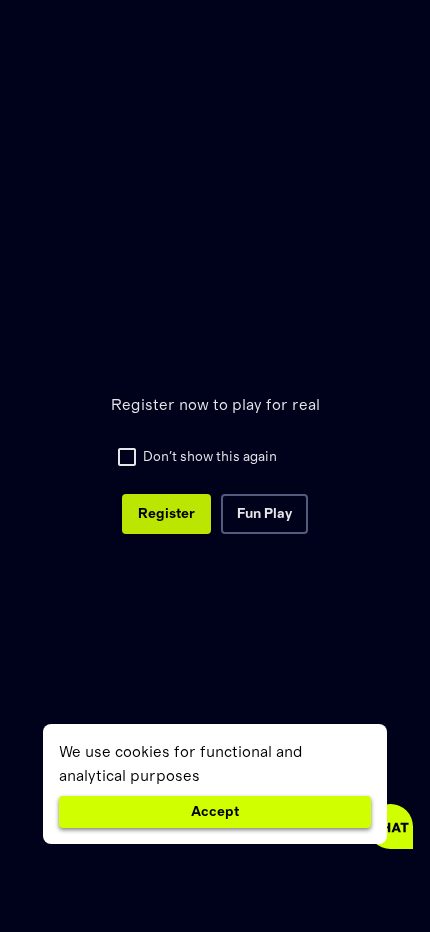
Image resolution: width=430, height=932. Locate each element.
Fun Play (264, 514)
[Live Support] (390, 826)
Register (166, 514)
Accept (215, 812)
